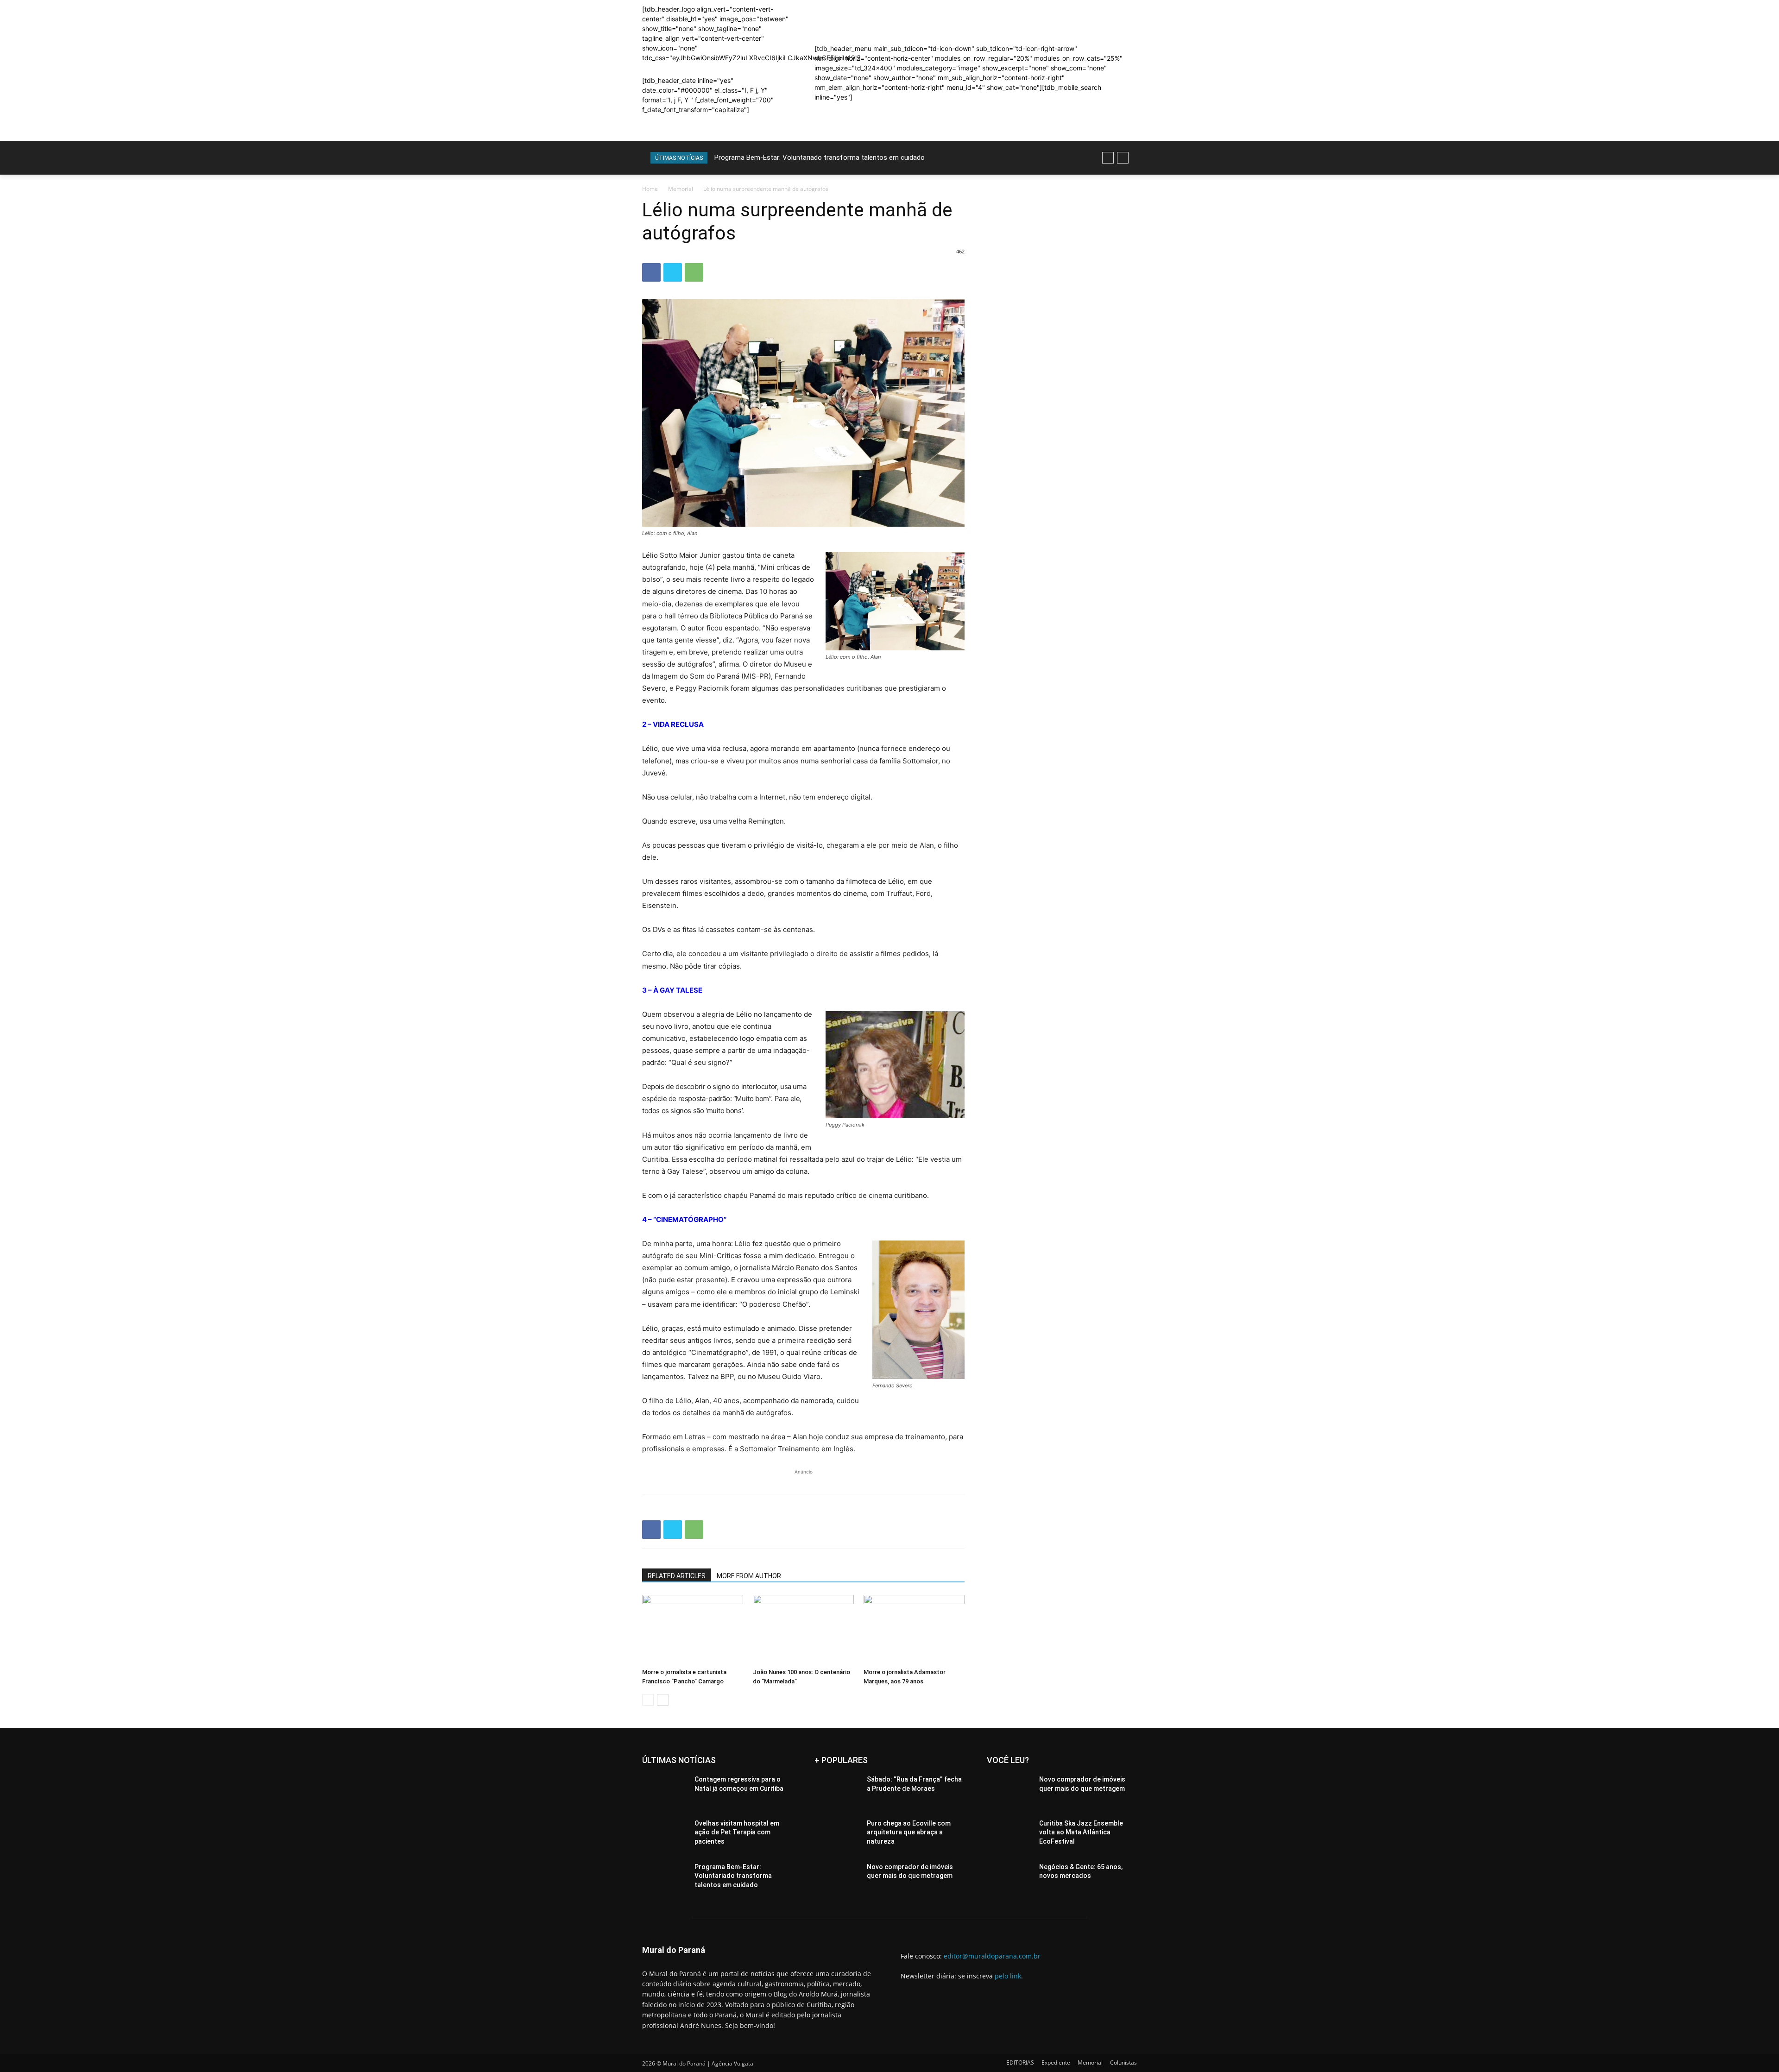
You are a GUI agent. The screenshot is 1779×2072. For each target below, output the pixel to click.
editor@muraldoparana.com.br (992, 1956)
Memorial (681, 189)
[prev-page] (648, 1700)
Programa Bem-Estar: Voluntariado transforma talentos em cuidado (733, 1876)
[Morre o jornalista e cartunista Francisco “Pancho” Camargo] (693, 1630)
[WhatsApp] (694, 272)
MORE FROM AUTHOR (749, 1576)
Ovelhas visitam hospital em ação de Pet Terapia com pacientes (737, 1832)
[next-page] (663, 1700)
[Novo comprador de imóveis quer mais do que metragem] (837, 1878)
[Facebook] (651, 272)
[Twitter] (673, 272)
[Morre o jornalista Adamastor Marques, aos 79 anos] (914, 1630)
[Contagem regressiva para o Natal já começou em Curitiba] (665, 1791)
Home (650, 189)
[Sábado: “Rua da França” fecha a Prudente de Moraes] (837, 1791)
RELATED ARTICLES (677, 1576)
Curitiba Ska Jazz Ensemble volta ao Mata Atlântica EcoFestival (1081, 1832)
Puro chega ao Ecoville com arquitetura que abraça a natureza (909, 1832)
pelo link (1008, 1976)
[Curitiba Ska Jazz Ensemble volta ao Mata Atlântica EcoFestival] (1009, 1835)
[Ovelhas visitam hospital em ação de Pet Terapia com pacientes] (665, 1835)
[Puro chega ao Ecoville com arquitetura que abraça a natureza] (837, 1835)
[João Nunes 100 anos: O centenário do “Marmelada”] (803, 1630)
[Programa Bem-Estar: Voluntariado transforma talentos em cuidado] (665, 1878)
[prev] (1108, 158)
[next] (1123, 158)
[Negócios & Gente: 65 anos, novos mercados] (1009, 1878)
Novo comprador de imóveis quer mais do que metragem (802, 157)
